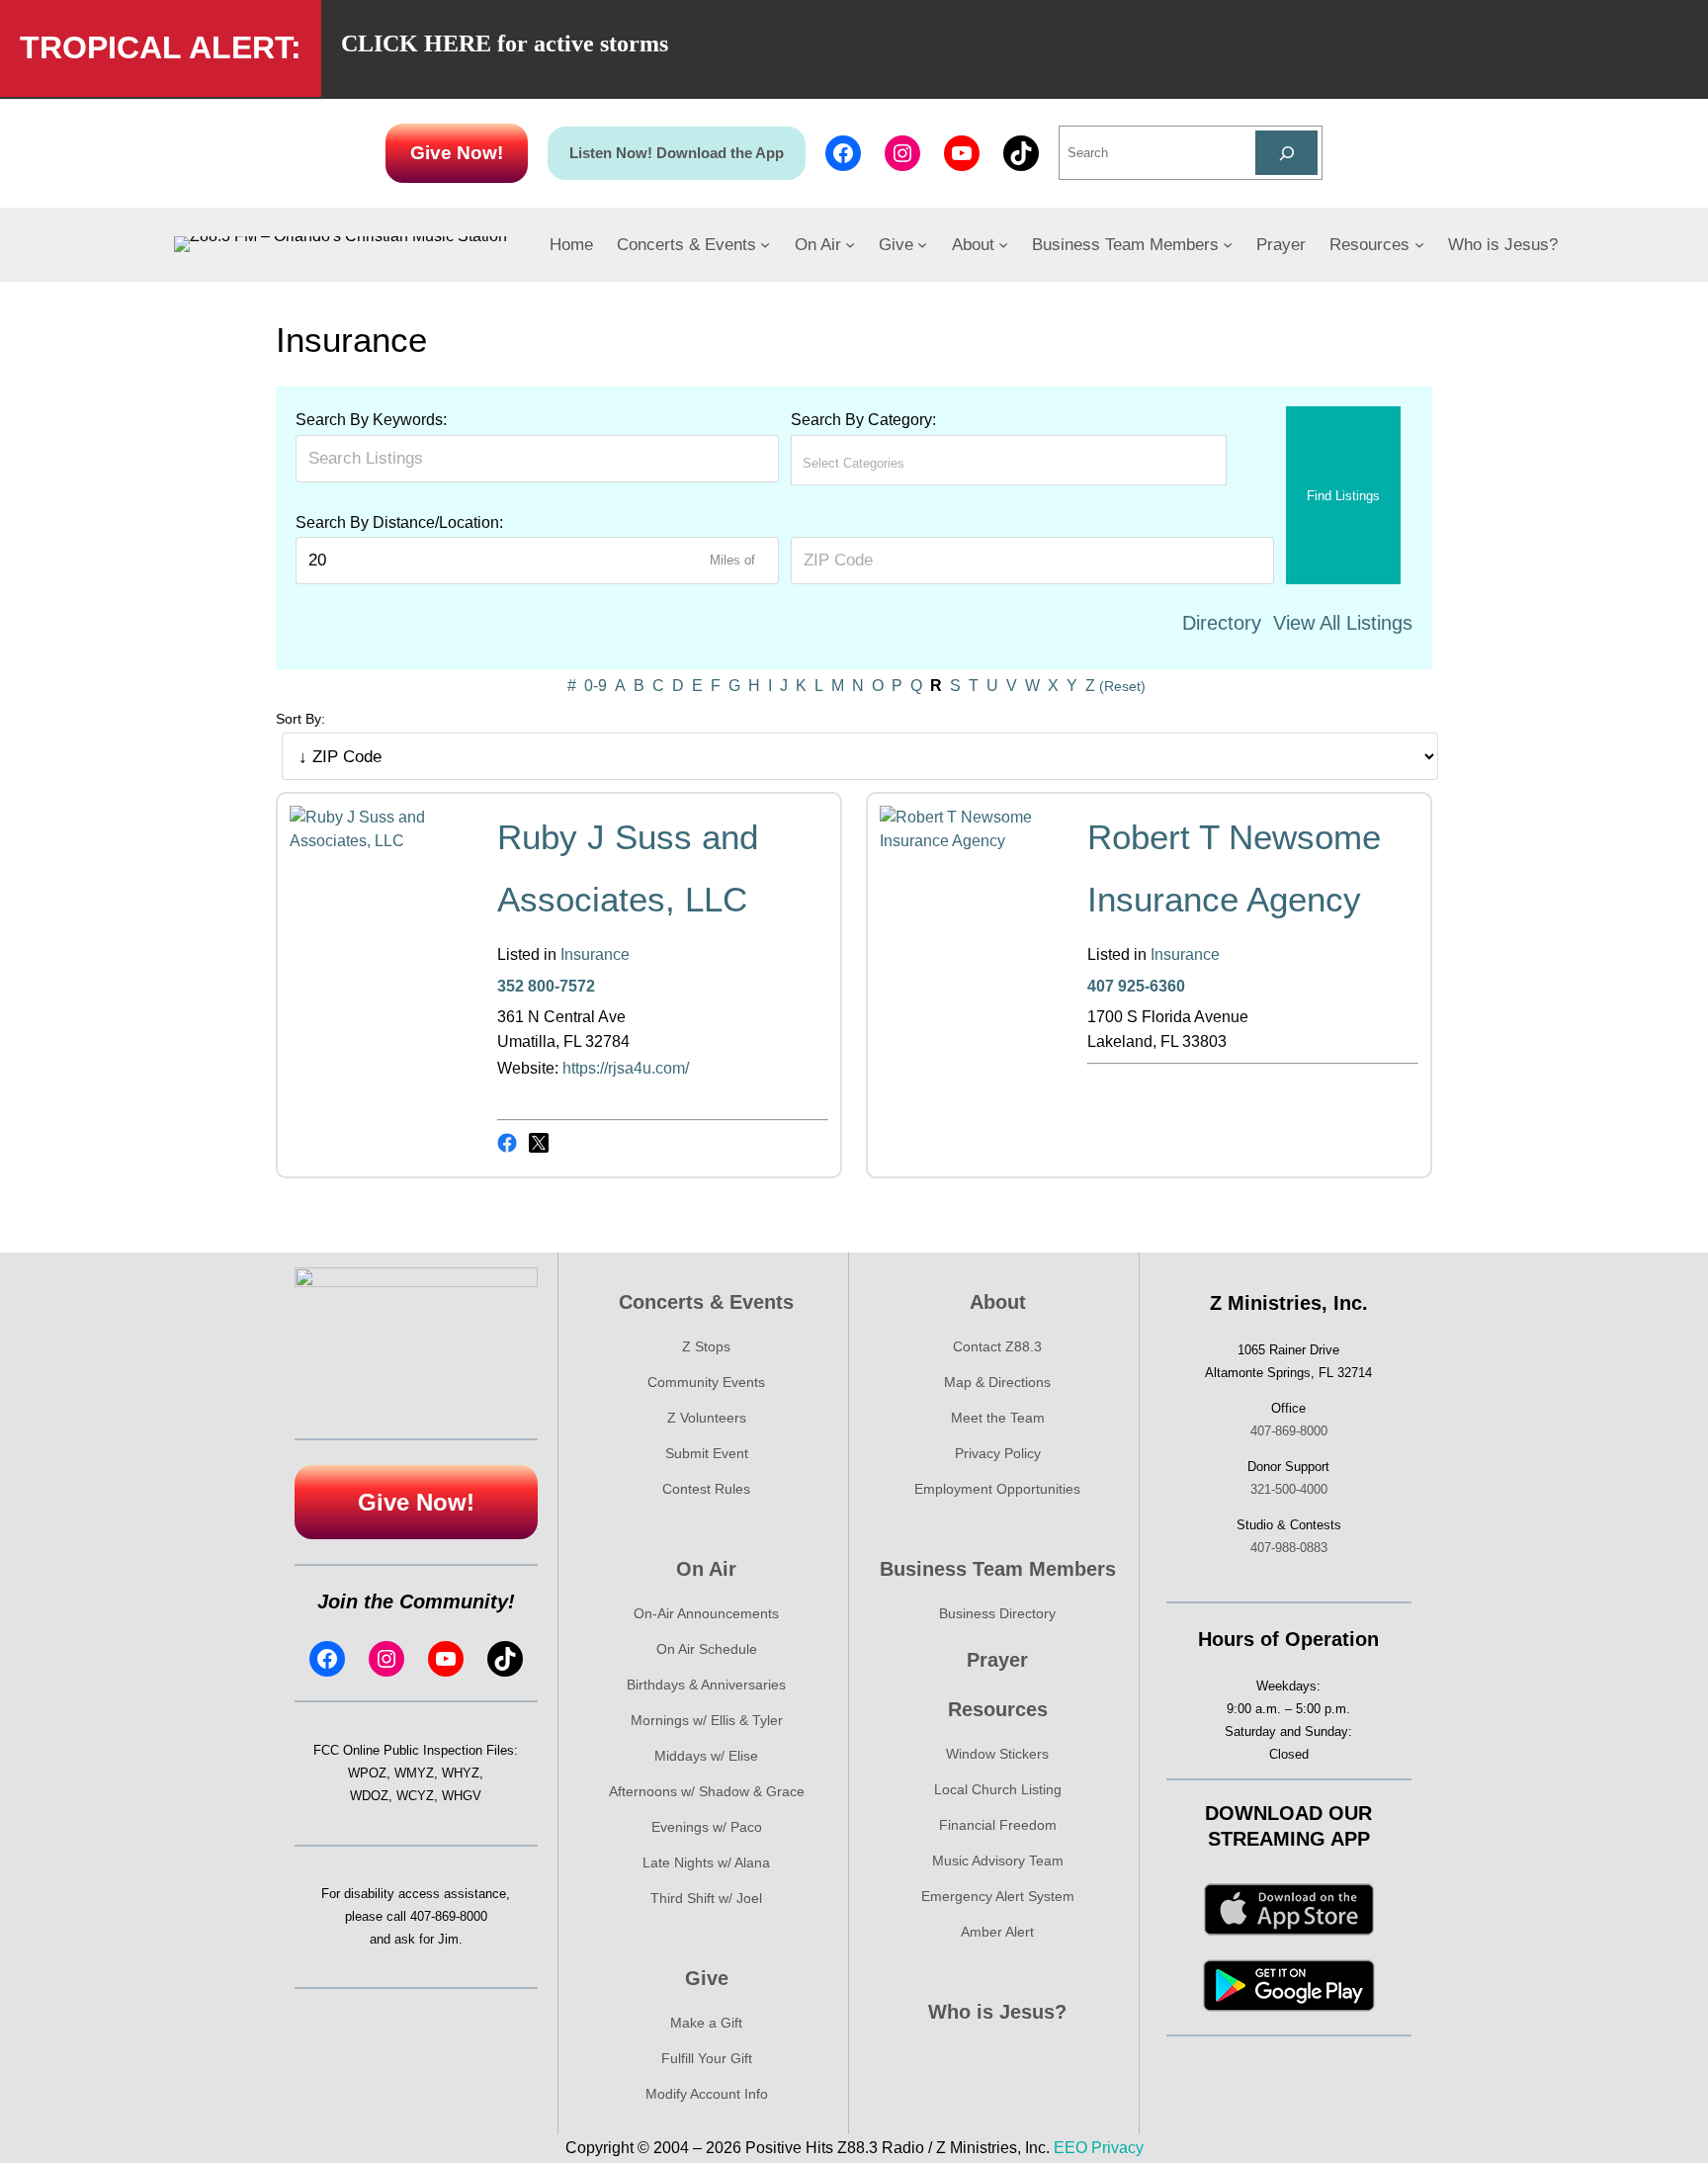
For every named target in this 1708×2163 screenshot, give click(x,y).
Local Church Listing (998, 1789)
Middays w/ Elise (706, 1756)
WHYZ (461, 1773)
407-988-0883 (1289, 1548)
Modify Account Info (707, 2094)
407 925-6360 (1136, 986)
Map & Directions (997, 1382)
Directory (1222, 623)
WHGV (462, 1796)
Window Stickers (997, 1754)
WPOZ (367, 1773)
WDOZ (369, 1796)
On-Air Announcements (706, 1613)
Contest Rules (706, 1489)
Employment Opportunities (997, 1489)
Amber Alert (997, 1932)
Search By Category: (863, 420)
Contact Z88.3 (997, 1346)
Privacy (1117, 2148)
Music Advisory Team (998, 1860)
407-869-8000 (449, 1916)
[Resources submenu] (1419, 244)
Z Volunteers (707, 1418)
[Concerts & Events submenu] (765, 244)
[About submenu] (1003, 244)
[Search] (1286, 153)
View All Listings (1343, 623)
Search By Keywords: (371, 420)
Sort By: (300, 719)
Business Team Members (998, 1569)
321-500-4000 (1289, 1489)
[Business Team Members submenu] (1228, 244)
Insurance (595, 954)
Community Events (706, 1382)
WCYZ (415, 1796)
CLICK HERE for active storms (505, 43)
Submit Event (707, 1453)
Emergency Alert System (998, 1896)
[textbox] (890, 463)
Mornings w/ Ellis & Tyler (707, 1720)
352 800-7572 (546, 986)
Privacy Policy (998, 1453)
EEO (1070, 2148)
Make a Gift (706, 2023)
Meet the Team (998, 1418)
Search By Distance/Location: (399, 522)
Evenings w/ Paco (707, 1827)
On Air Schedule (707, 1649)
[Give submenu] (922, 244)
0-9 (596, 686)
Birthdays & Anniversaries (706, 1685)
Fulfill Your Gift (707, 2058)
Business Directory (997, 1613)
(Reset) (1122, 686)
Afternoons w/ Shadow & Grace (707, 1791)
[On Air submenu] (850, 244)
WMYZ (414, 1773)
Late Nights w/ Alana (706, 1862)
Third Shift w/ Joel (706, 1898)
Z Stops (706, 1346)
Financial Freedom (998, 1825)
